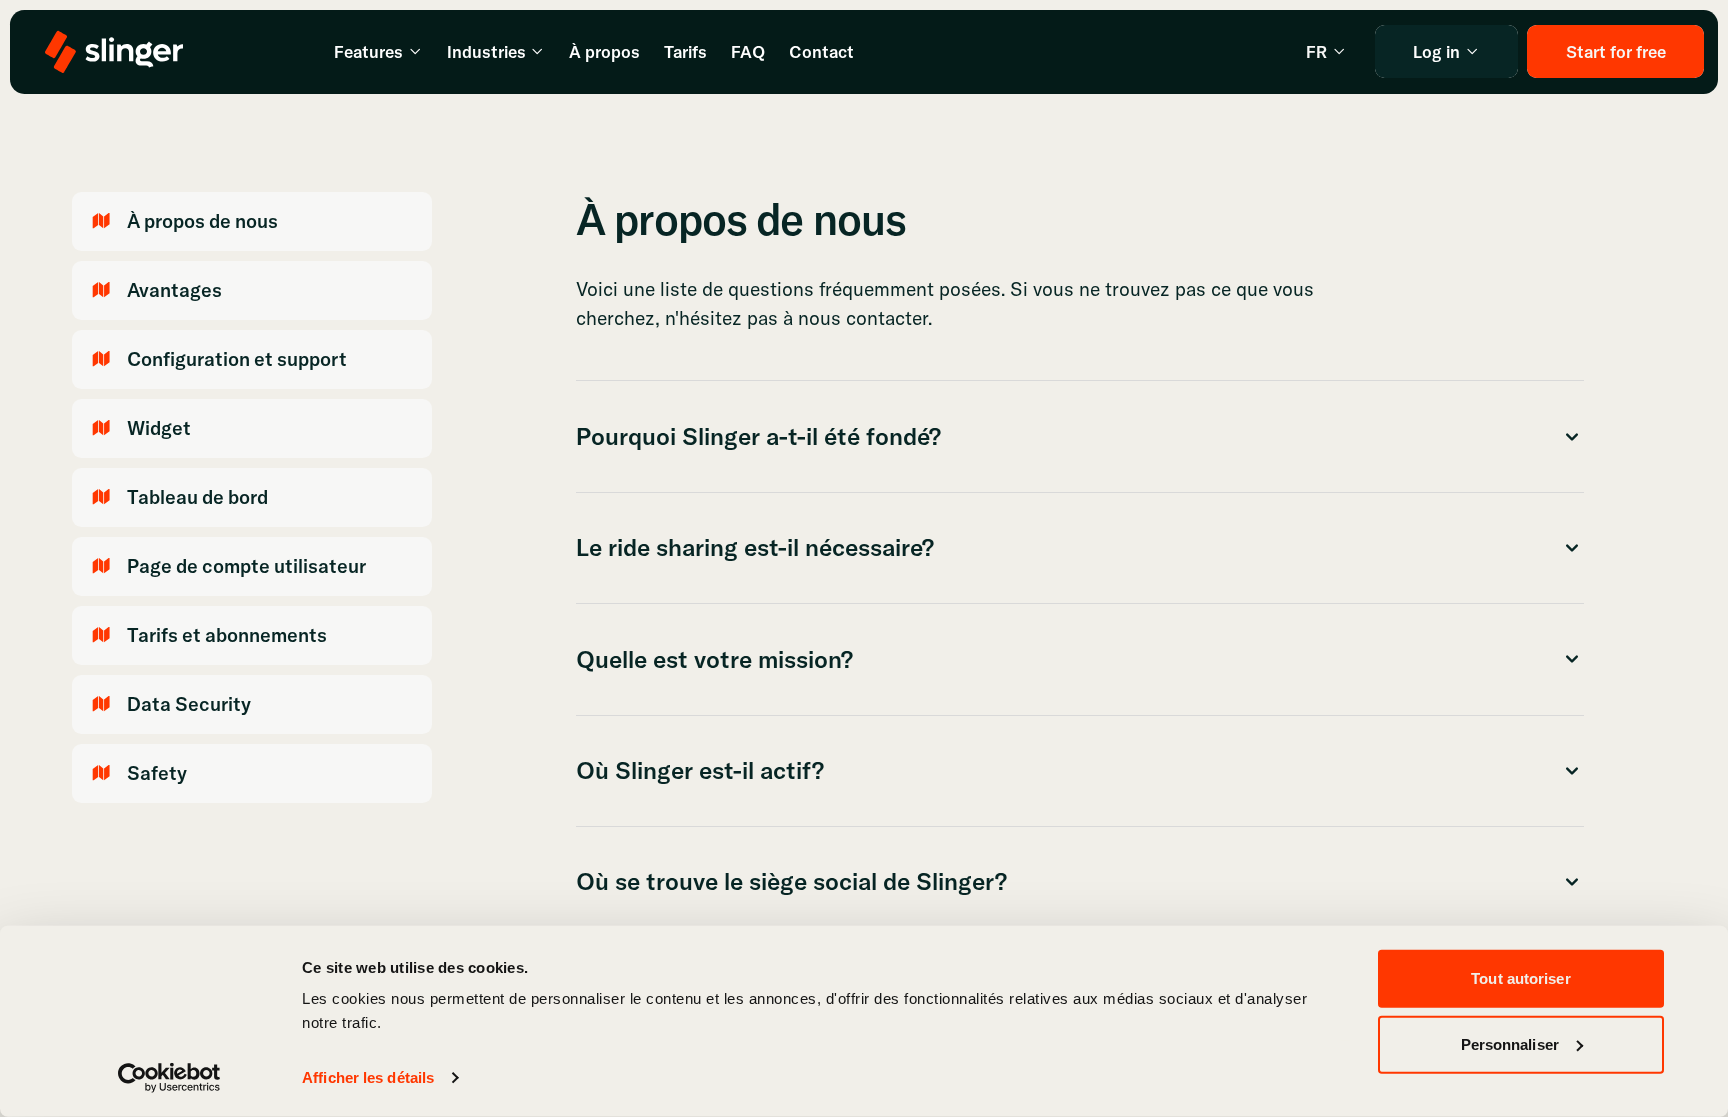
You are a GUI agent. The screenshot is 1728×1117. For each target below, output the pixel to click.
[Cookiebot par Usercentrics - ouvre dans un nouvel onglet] (169, 1078)
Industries (486, 51)
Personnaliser (1510, 1043)
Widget (159, 428)
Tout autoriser (1520, 978)
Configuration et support (237, 359)
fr (1316, 51)
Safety (157, 773)
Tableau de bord (197, 497)
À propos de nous (202, 221)
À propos (604, 51)
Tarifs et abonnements (227, 635)
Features (368, 51)
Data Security (189, 704)
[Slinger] (114, 52)
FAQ (748, 51)
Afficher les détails (368, 1077)
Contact (821, 51)
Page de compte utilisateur (246, 566)
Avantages (174, 290)
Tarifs (685, 51)
